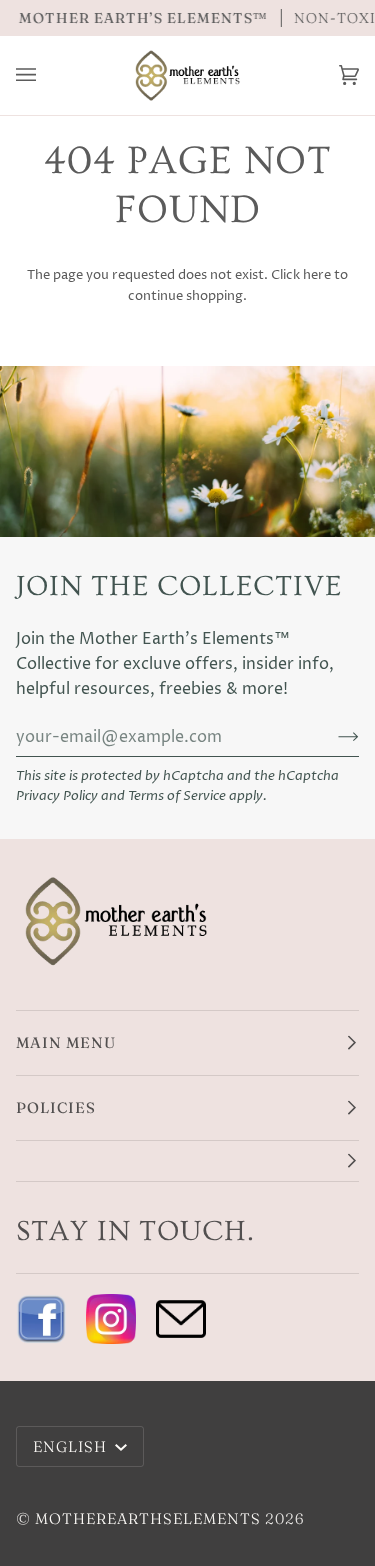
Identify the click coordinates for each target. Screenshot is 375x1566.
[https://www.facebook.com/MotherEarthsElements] (41, 1319)
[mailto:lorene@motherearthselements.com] (181, 1319)
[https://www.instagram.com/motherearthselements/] (111, 1319)
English (72, 1446)
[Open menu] (46, 75)
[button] (187, 1161)
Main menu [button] (66, 1042)
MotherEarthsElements (148, 1518)
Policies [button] (56, 1107)
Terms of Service (177, 796)
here (317, 275)
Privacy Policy (57, 796)
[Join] (332, 737)
